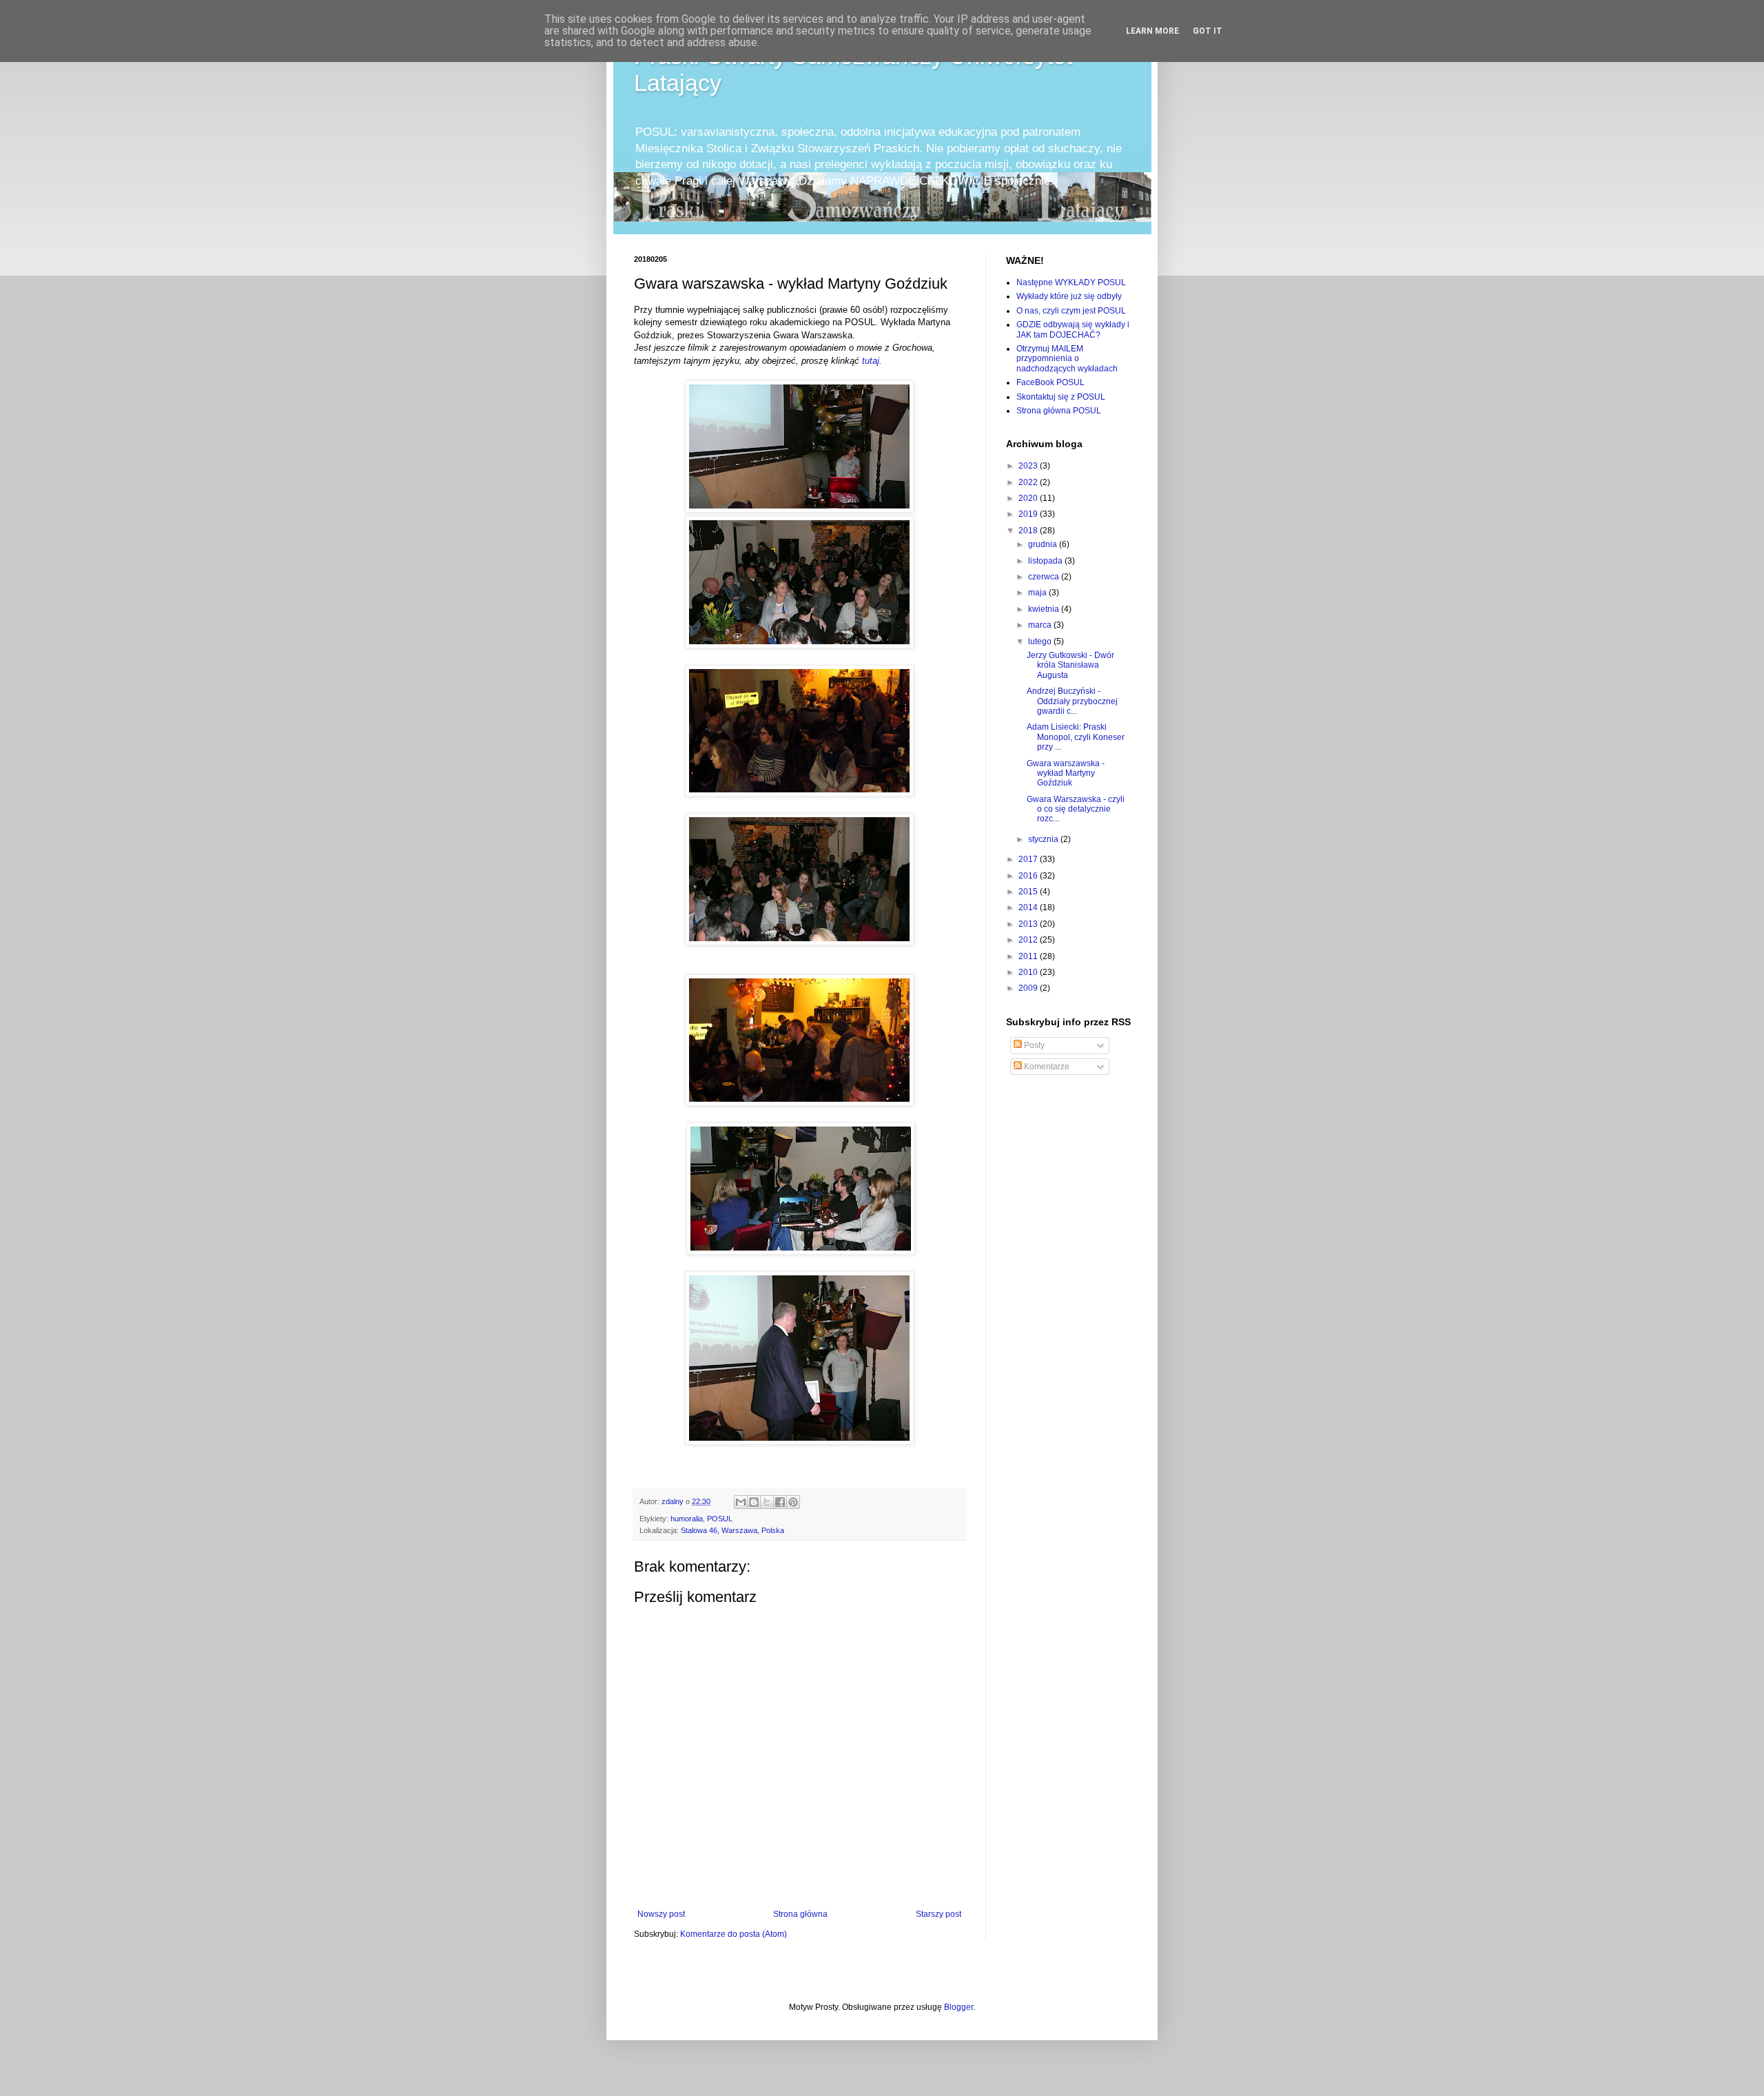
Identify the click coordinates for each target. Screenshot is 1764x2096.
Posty (1033, 1045)
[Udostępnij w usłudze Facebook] (780, 1502)
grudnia (1044, 544)
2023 (1029, 466)
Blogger (958, 2007)
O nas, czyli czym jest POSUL (1071, 311)
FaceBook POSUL (1050, 382)
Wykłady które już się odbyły (1069, 296)
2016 (1029, 876)
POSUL (720, 1519)
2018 (1029, 531)
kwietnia (1045, 609)
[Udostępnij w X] (767, 1502)
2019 (1029, 514)
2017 (1029, 859)
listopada (1046, 561)
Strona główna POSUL (1059, 411)
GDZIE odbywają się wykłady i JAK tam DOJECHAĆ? (1073, 329)
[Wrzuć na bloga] (754, 1502)
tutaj (871, 361)
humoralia (687, 1519)
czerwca (1045, 577)
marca (1041, 625)
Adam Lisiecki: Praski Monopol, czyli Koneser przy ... (1076, 737)
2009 (1029, 988)
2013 (1029, 924)
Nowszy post (661, 1914)
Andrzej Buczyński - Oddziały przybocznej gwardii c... (1072, 701)
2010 (1029, 972)
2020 (1029, 498)
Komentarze (1046, 1067)
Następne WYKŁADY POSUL (1071, 282)
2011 (1029, 956)
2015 (1029, 892)
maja (1038, 593)
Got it (1208, 31)
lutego (1041, 641)
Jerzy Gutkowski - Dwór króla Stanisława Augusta (1070, 665)
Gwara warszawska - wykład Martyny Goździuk (1066, 773)
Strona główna (800, 1914)
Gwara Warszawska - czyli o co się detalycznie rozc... (1076, 809)
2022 (1029, 482)
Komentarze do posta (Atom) (734, 1934)
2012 (1029, 940)
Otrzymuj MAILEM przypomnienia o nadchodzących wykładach (1067, 359)
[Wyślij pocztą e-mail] (741, 1502)
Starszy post (939, 1914)
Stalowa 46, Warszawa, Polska (732, 1530)
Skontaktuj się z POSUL (1061, 397)
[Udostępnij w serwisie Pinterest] (793, 1502)
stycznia (1044, 839)
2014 (1029, 907)
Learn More (1152, 31)
